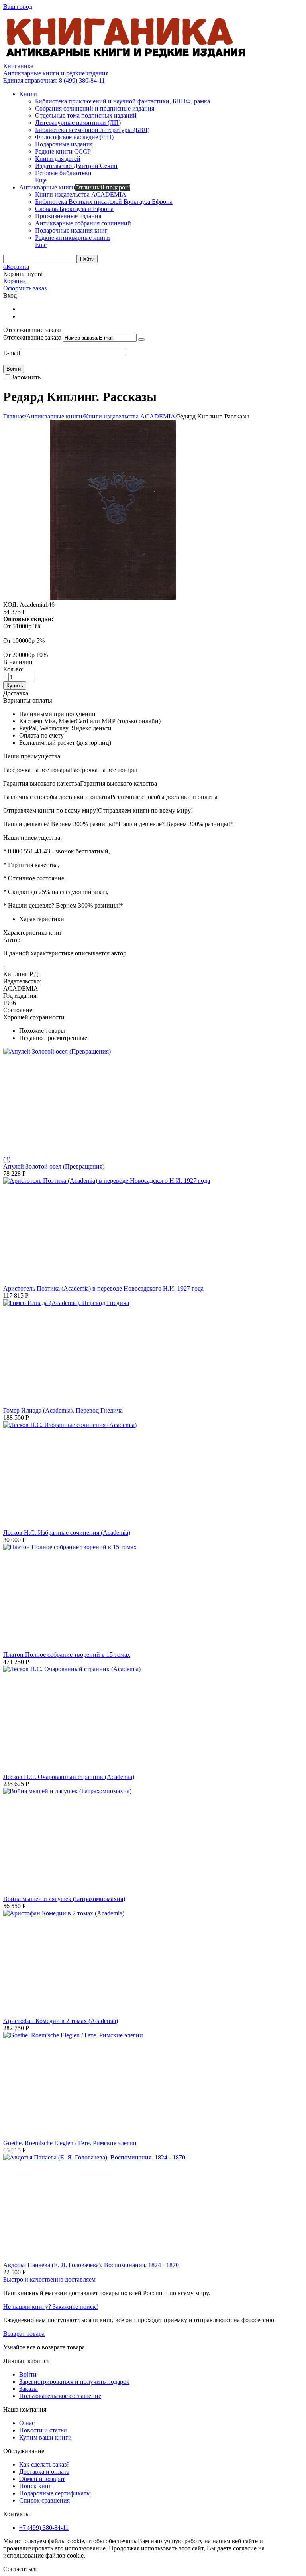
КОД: (11, 605)
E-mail (12, 353)
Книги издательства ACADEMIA (130, 416)
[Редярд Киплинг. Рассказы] (113, 597)
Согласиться (20, 2569)
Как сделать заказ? (44, 2464)
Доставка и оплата (44, 2472)
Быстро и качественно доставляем (49, 2279)
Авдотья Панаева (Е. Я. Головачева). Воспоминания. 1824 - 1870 (91, 2265)
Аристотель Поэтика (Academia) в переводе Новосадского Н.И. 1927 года (103, 1288)
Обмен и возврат (42, 2479)
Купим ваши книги (45, 2437)
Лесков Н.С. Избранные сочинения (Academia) (67, 1533)
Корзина (15, 281)
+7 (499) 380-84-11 (44, 2528)
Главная (14, 416)
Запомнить (26, 377)
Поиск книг (35, 2486)
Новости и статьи (43, 2430)
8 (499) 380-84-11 (54, 80)
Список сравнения (44, 2500)
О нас (27, 2423)
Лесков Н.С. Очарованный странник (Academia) (69, 1777)
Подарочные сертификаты (55, 2493)
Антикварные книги (54, 416)
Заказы (28, 2389)
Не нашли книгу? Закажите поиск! (51, 2307)
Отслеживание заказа (32, 337)
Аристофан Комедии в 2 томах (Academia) (61, 2021)
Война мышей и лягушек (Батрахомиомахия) (64, 1899)
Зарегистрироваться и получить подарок (74, 2382)
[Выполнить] (141, 340)
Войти (28, 2374)
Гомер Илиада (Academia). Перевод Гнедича (63, 1410)
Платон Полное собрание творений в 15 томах (67, 1655)
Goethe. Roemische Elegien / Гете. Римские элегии (70, 2143)
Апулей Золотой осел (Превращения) (54, 1166)
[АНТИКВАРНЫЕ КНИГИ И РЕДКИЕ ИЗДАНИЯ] (127, 59)
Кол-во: (13, 669)
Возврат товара (24, 2334)
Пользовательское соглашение (60, 2396)
